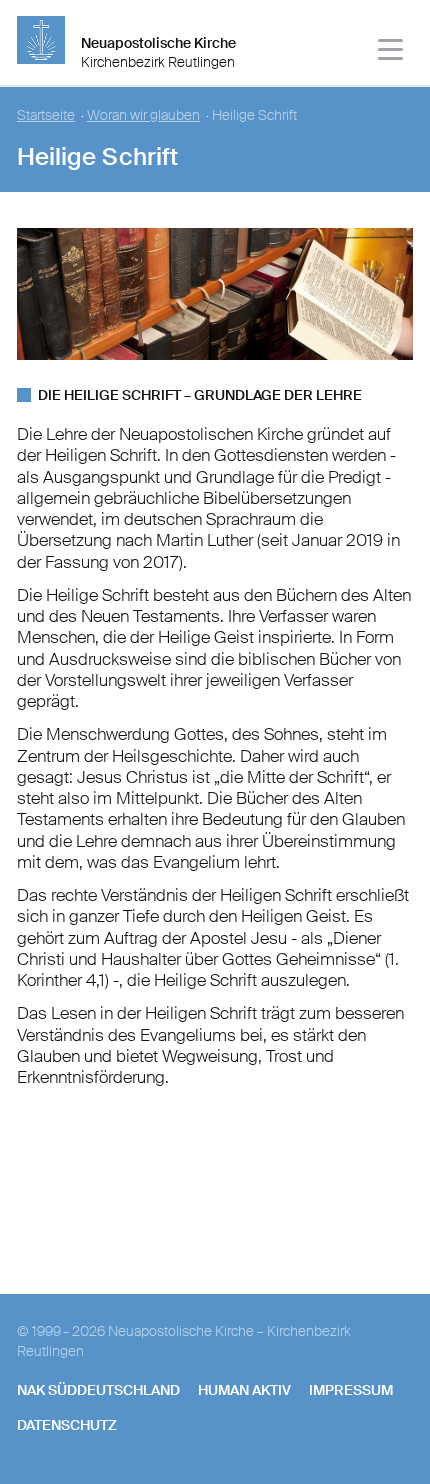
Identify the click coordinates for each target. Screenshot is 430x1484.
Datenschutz (67, 1425)
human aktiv (244, 1390)
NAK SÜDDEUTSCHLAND (98, 1390)
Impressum (351, 1390)
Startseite (46, 115)
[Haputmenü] (391, 52)
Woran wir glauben (143, 115)
